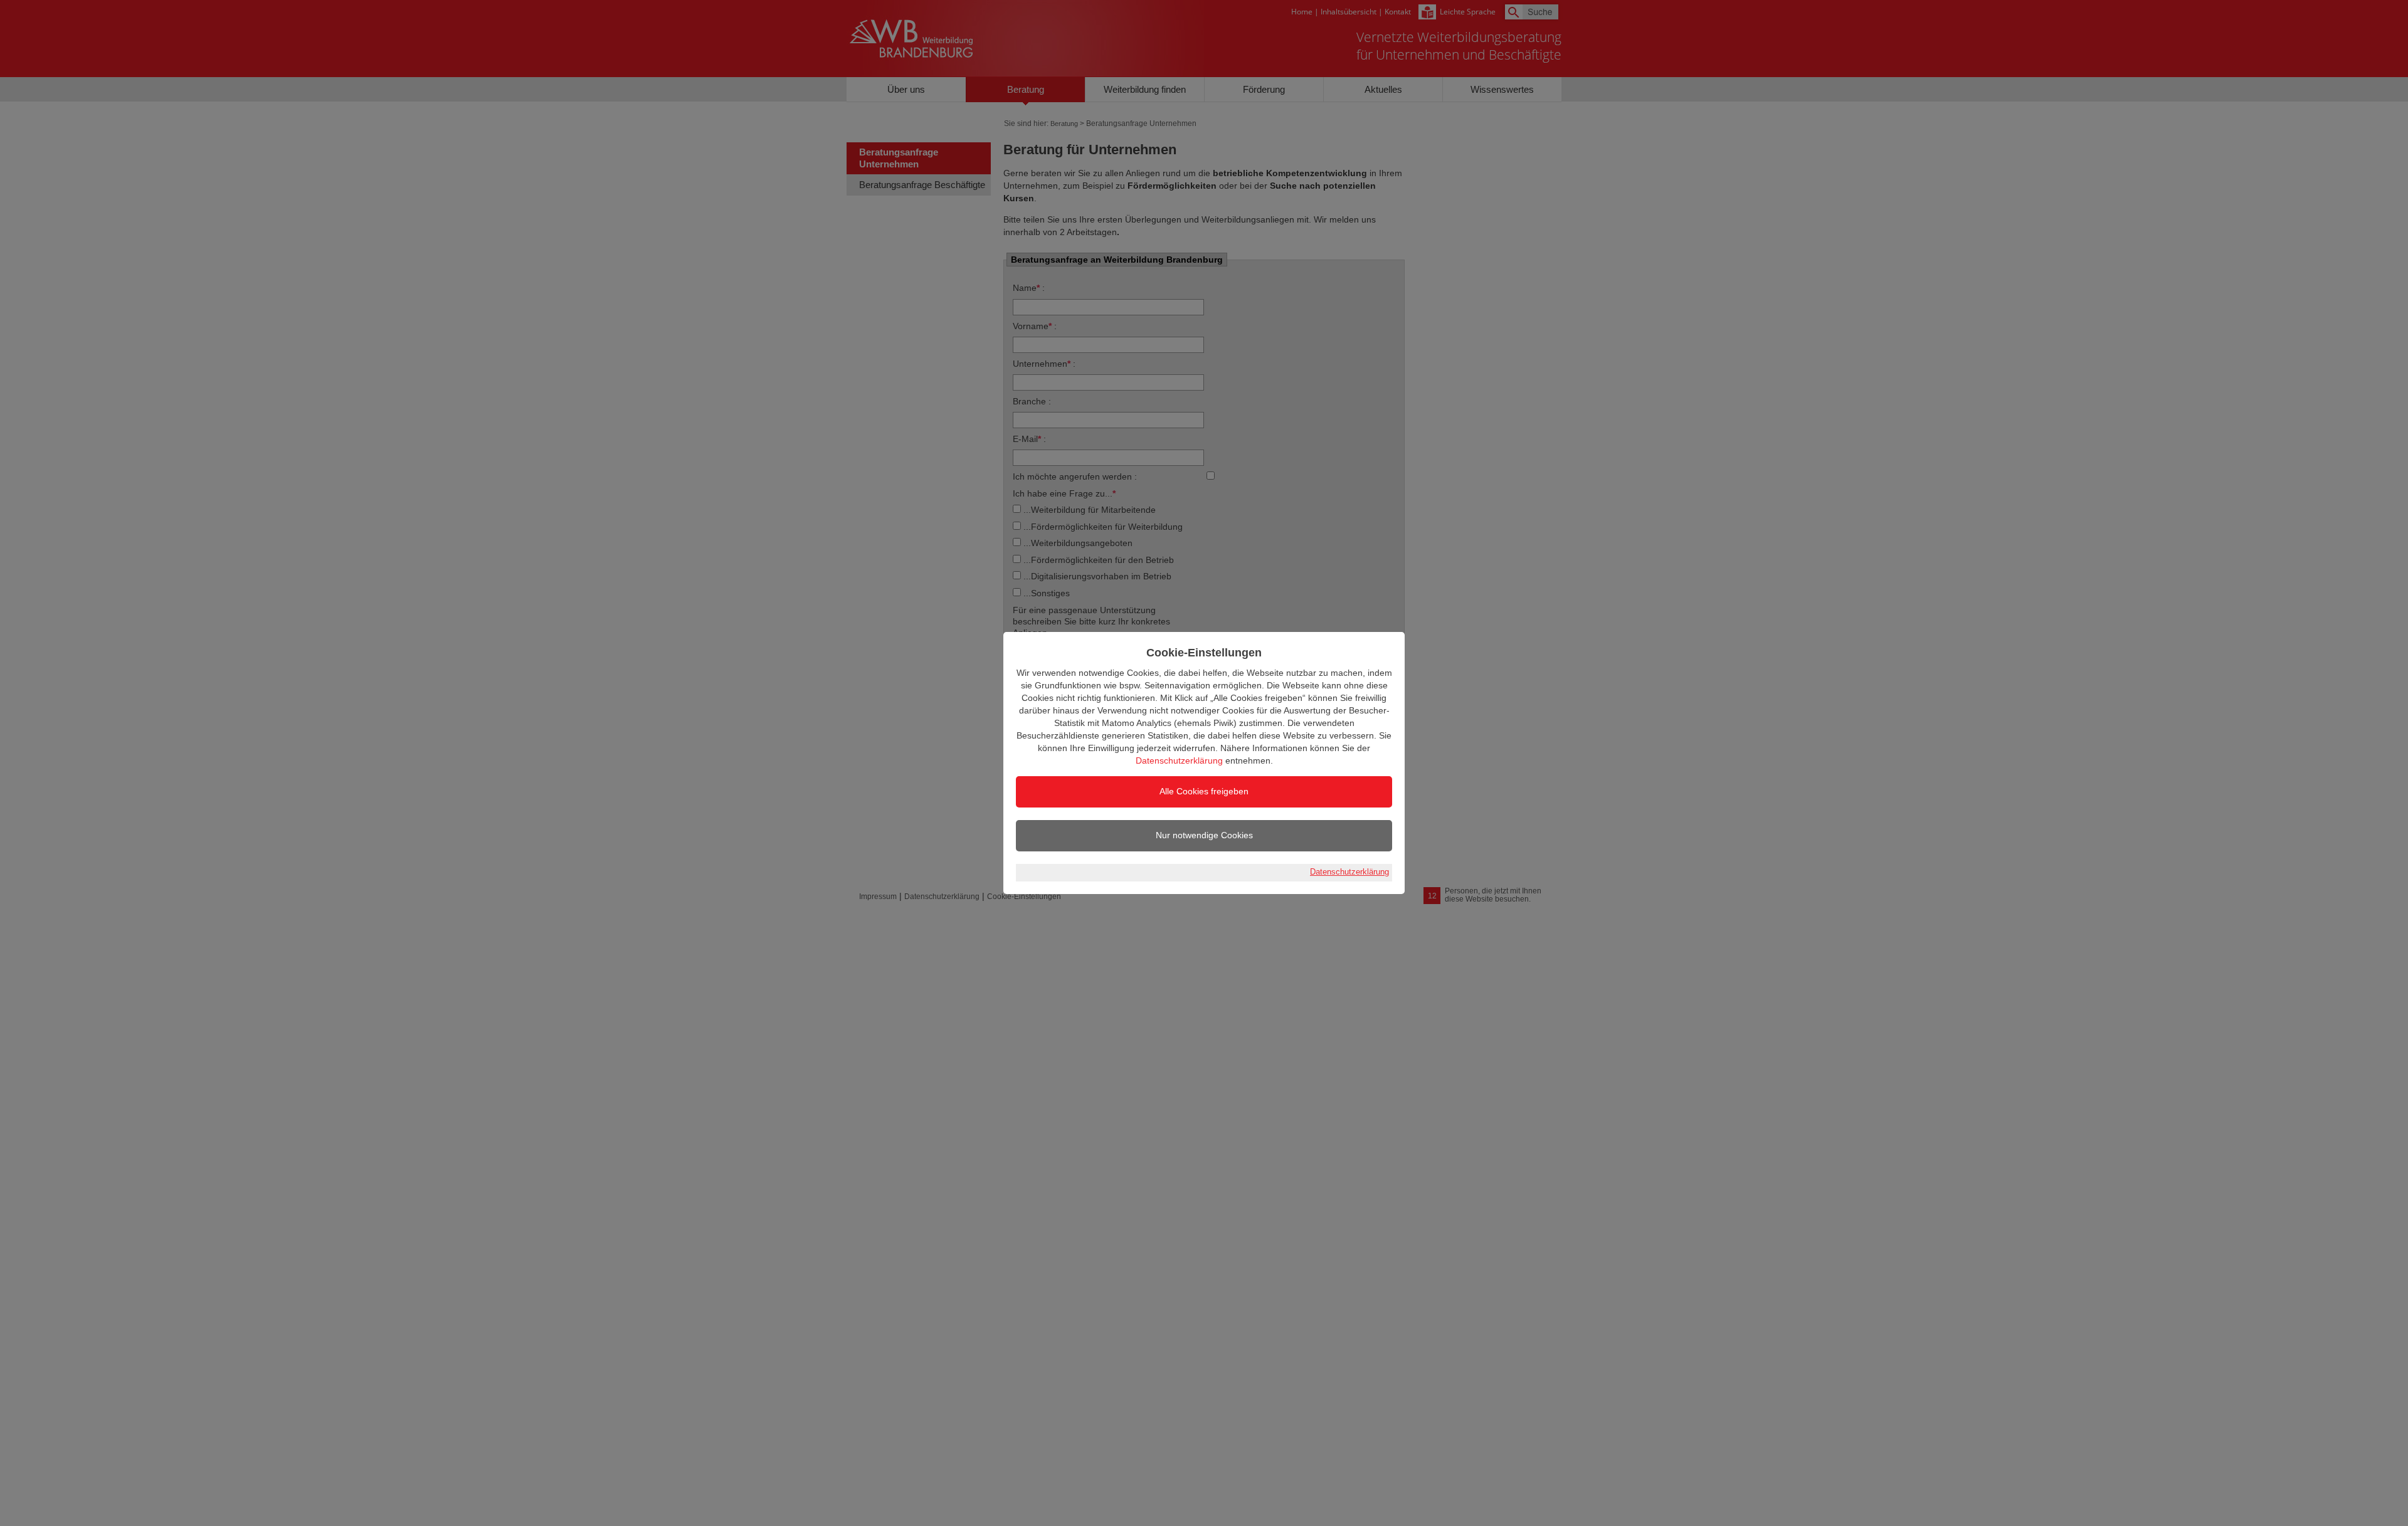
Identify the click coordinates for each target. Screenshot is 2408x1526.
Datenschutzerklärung (1179, 760)
